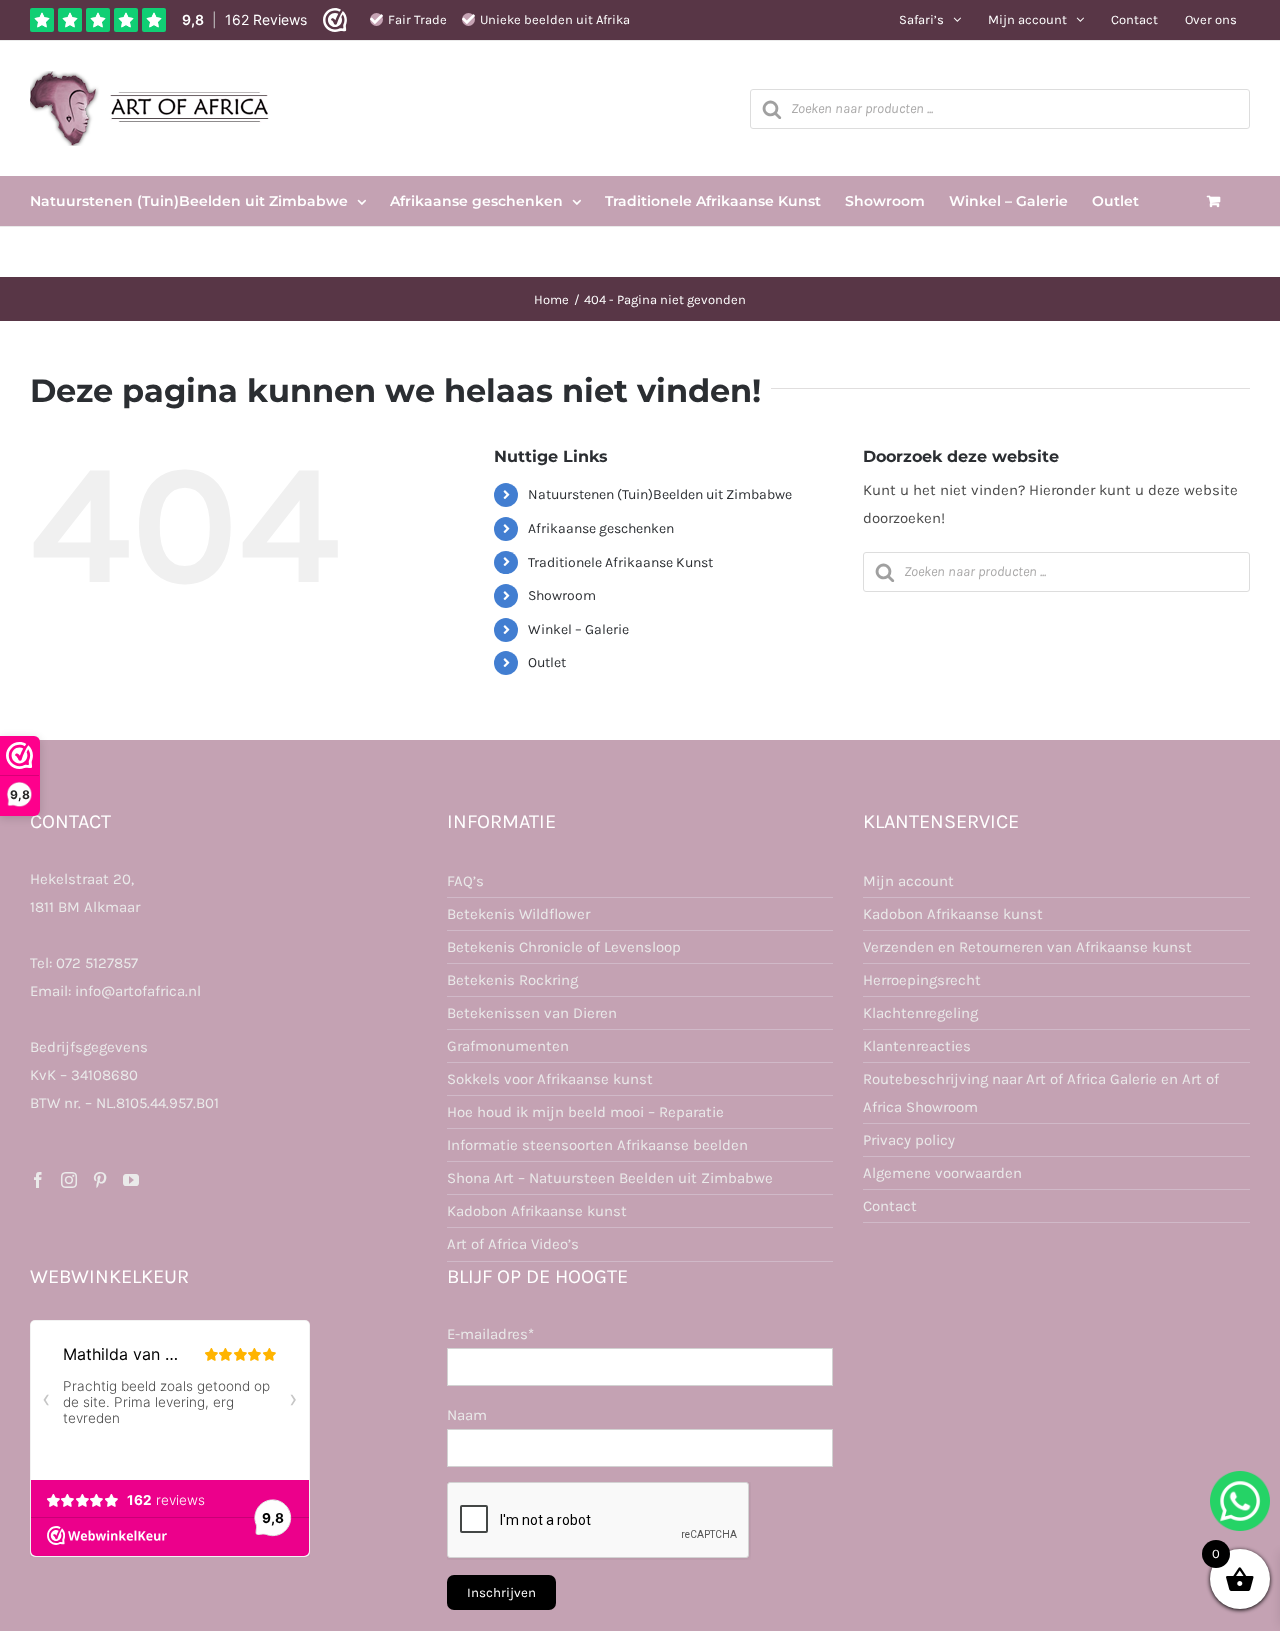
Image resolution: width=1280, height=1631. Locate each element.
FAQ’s (465, 881)
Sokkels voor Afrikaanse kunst (550, 1079)
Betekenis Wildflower (518, 914)
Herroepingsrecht (922, 980)
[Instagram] (69, 1180)
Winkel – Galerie (578, 629)
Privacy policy (909, 1140)
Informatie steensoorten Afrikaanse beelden (597, 1145)
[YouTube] (131, 1180)
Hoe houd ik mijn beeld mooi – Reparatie (585, 1112)
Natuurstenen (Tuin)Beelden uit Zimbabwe (660, 494)
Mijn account (908, 881)
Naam (467, 1415)
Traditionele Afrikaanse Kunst (620, 562)
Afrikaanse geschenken (601, 528)
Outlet (547, 662)
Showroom (562, 595)
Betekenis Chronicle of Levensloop (564, 947)
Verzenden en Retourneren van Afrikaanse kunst (1027, 947)
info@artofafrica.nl (138, 991)
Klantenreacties (917, 1046)
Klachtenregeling (920, 1013)
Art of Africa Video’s (513, 1244)
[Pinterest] (100, 1180)
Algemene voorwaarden (942, 1173)
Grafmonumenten (508, 1046)
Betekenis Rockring (512, 980)
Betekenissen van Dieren (532, 1013)
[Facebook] (38, 1180)
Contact (890, 1206)
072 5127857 (97, 963)
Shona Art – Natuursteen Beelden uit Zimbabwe (610, 1178)
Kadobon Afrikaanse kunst (537, 1211)
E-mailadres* (490, 1334)
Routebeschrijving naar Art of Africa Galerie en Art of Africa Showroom (1041, 1093)
